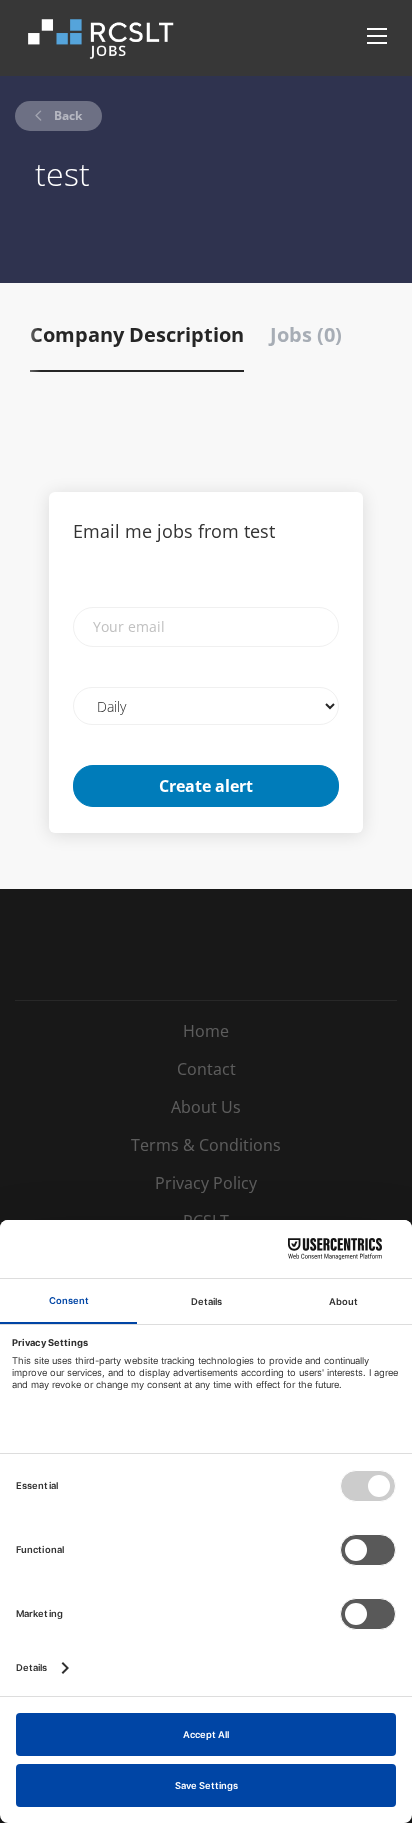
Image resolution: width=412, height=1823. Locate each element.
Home (206, 1031)
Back (66, 115)
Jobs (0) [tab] (306, 334)
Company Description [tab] (137, 334)
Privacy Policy (206, 1183)
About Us (206, 1107)
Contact (206, 1069)
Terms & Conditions (206, 1145)
